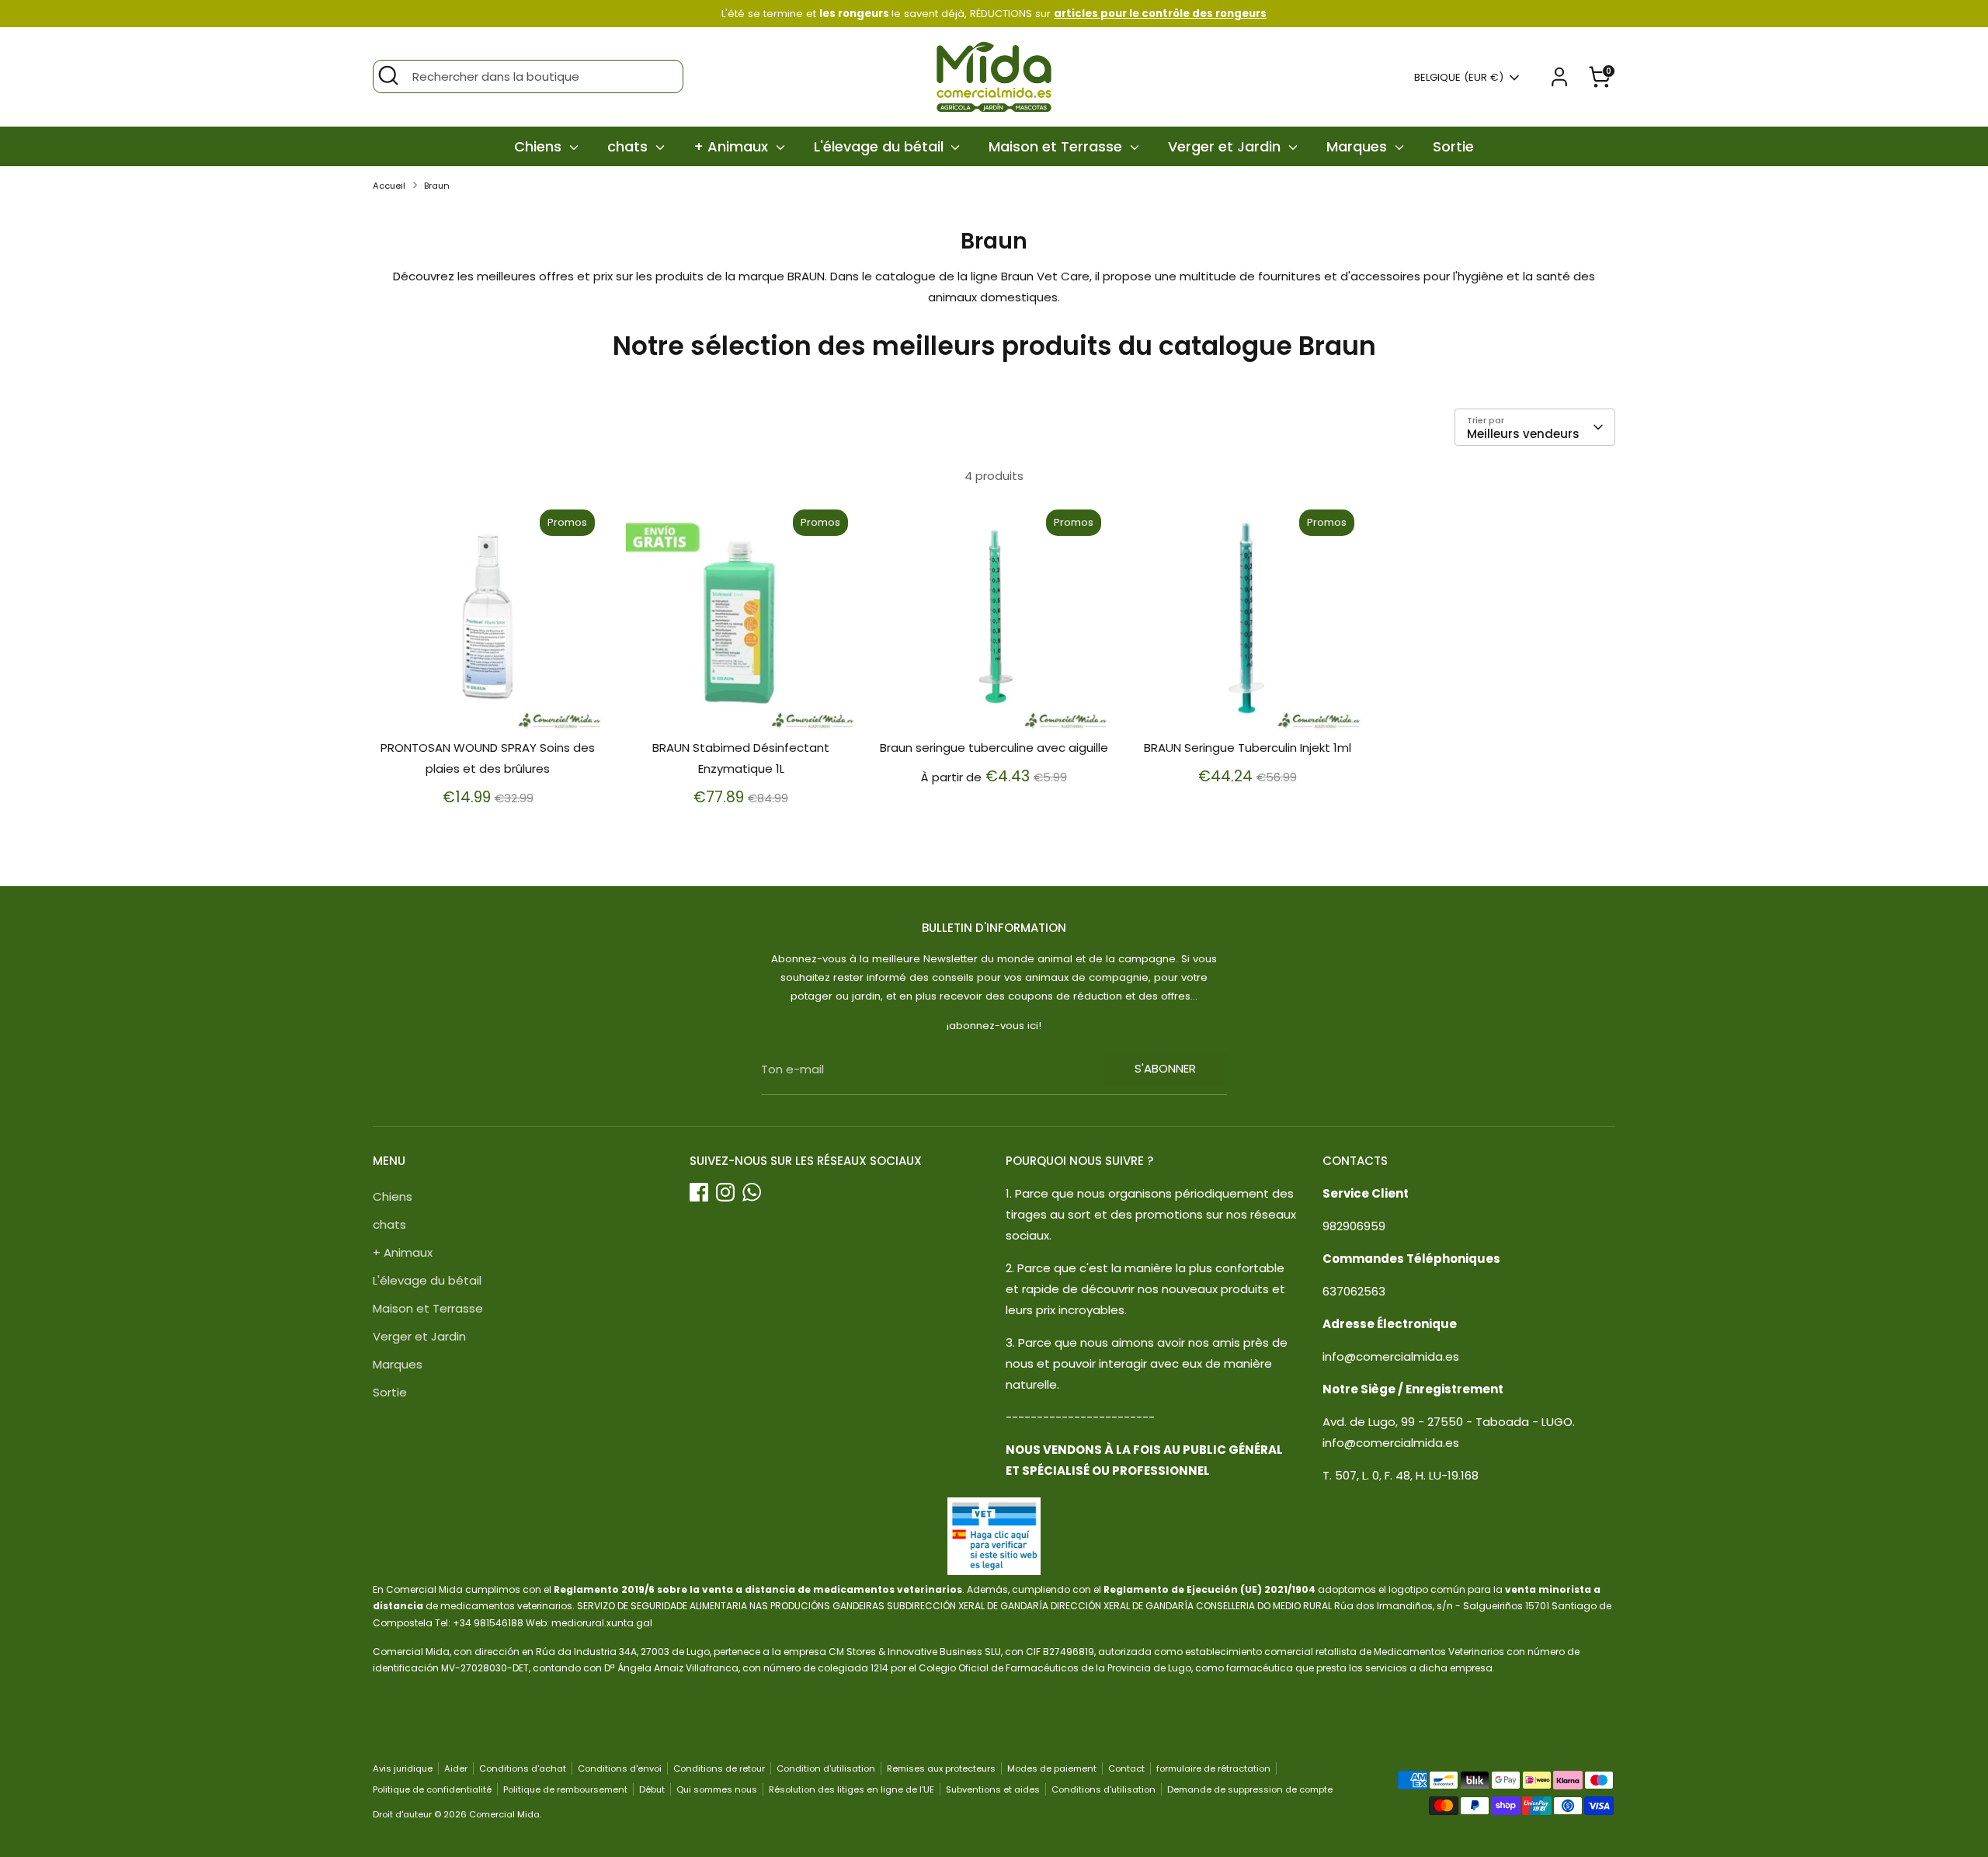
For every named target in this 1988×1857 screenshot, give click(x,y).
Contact (1126, 1768)
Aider (456, 1768)
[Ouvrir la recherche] (388, 75)
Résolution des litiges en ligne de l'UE (852, 1789)
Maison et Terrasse (1057, 146)
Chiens (540, 146)
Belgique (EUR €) (1459, 78)
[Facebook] (699, 1192)
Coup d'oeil (488, 706)
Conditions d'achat (523, 1768)
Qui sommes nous (717, 1789)
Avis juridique (403, 1768)
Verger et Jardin (1226, 146)
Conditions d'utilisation (1103, 1789)
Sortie (1453, 146)
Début (652, 1789)
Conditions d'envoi (620, 1768)
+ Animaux (733, 146)
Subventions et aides (993, 1789)
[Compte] (1559, 77)
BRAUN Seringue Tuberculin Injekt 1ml (1248, 748)
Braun (437, 186)
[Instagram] (725, 1192)
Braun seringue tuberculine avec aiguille (994, 748)
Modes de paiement (1052, 1768)
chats (629, 146)
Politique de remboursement (565, 1789)
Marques (1359, 146)
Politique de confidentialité (432, 1789)
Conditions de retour (719, 1768)
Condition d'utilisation (826, 1768)
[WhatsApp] (752, 1192)
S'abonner (1165, 1068)
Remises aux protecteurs (941, 1768)
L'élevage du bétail (881, 146)
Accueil (389, 186)
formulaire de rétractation (1213, 1768)
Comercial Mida (504, 1814)
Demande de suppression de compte (1250, 1789)
